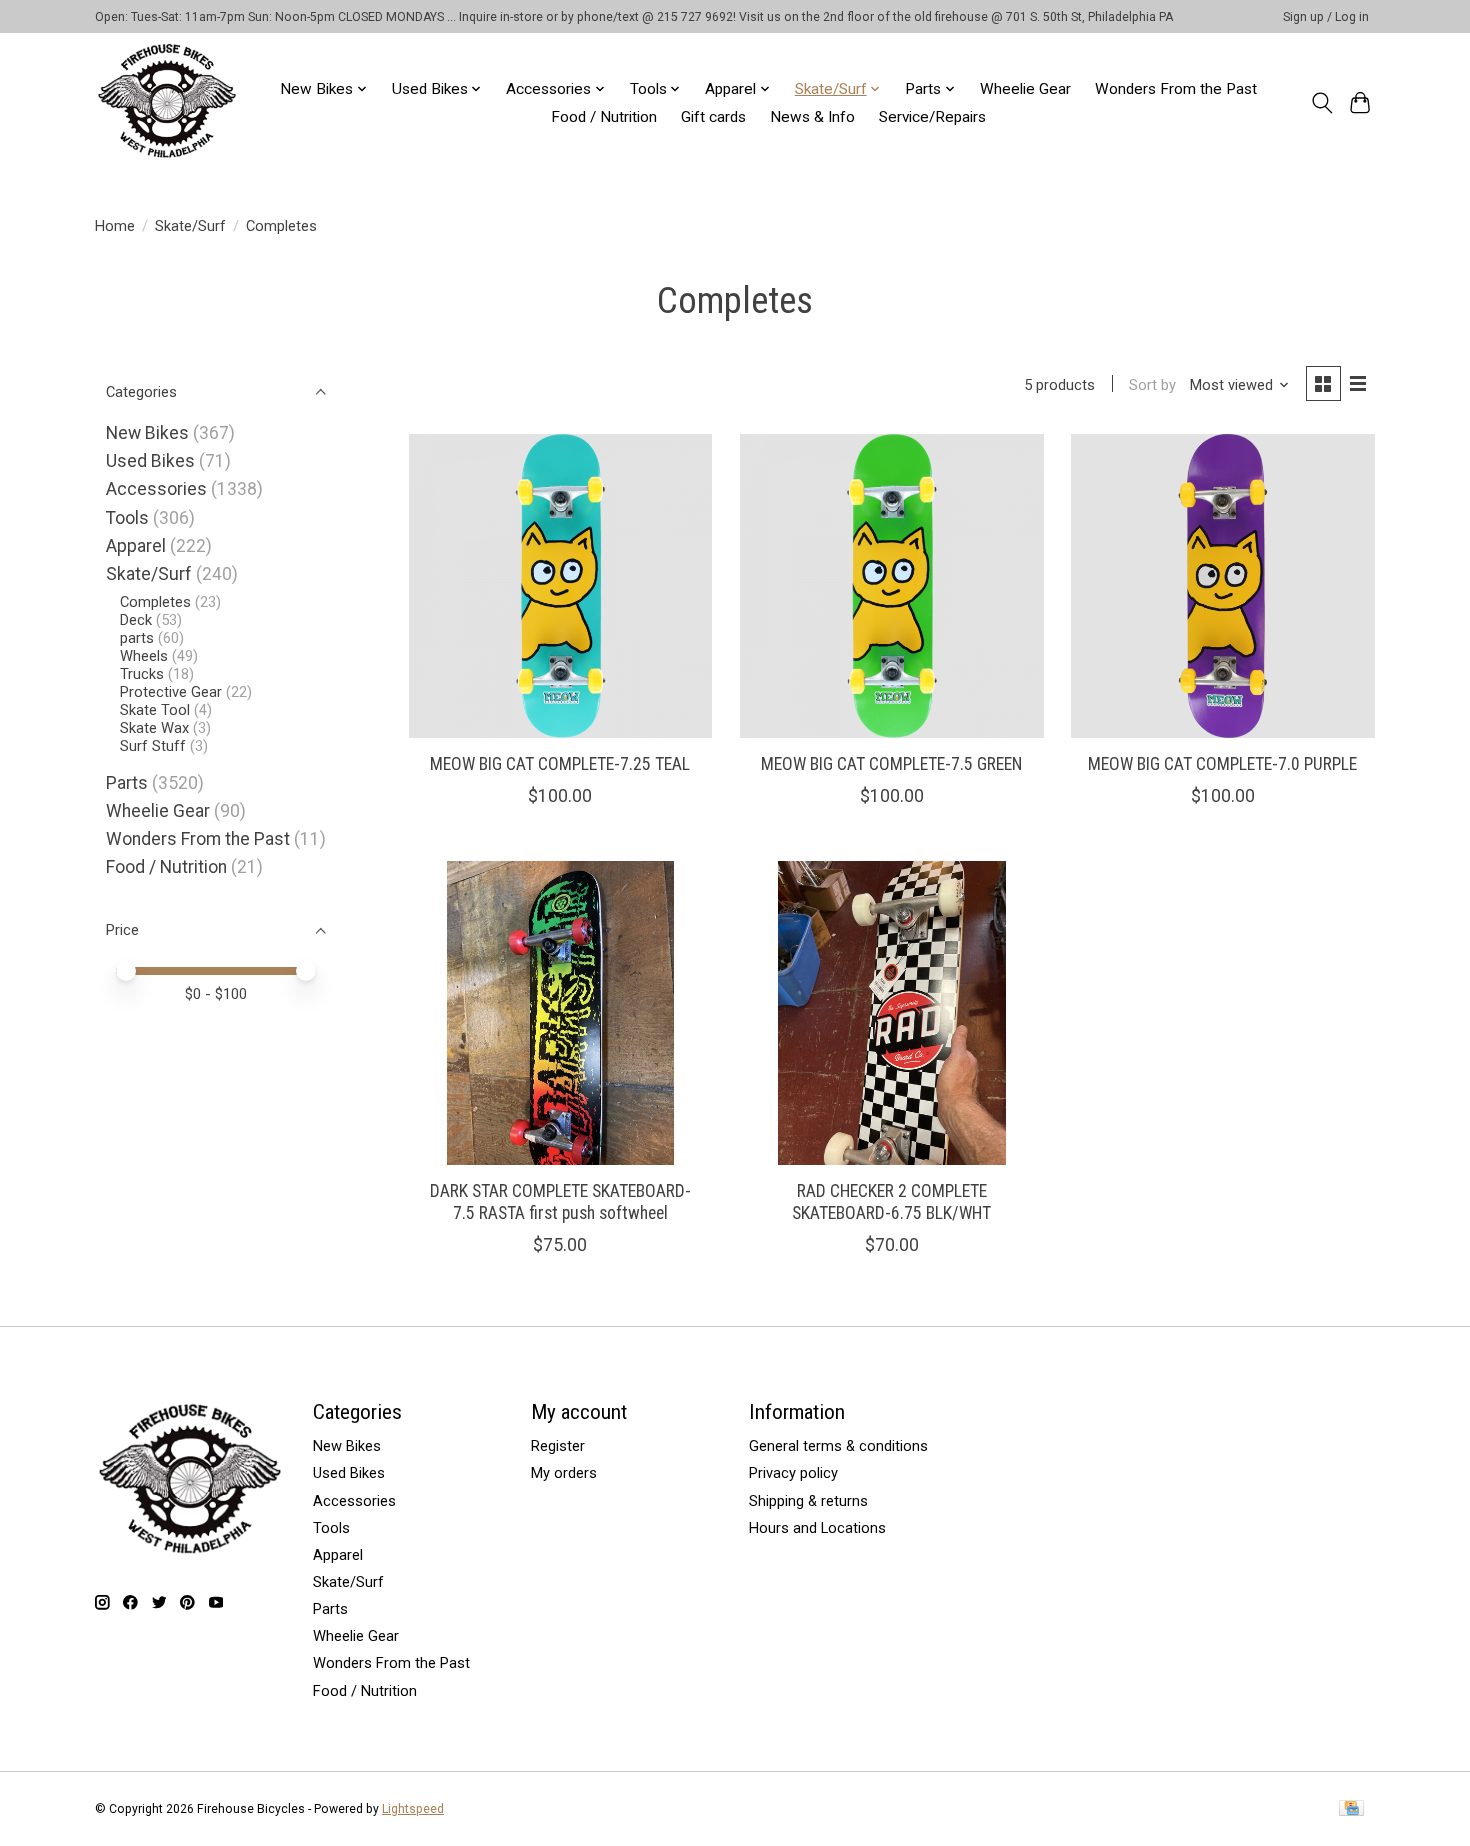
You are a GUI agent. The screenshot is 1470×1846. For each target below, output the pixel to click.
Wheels (144, 656)
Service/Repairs (932, 117)
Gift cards (713, 117)
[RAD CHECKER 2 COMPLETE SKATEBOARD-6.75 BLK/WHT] (892, 1013)
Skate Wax (154, 728)
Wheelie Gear (1025, 89)
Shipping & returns (808, 1501)
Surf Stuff (153, 746)
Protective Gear (171, 692)
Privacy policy (793, 1473)
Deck (136, 620)
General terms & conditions (838, 1446)
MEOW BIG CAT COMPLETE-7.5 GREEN (891, 764)
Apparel (136, 546)
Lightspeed (413, 1809)
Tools (127, 518)
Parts (127, 783)
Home (115, 226)
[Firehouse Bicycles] (167, 102)
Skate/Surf (190, 226)
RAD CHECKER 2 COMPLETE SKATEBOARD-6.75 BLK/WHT (891, 1201)
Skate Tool (155, 710)
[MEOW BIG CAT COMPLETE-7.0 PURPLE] (1223, 586)
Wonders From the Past (1176, 89)
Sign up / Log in (1326, 17)
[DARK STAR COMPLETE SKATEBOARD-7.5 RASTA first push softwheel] (561, 1013)
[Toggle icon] (1321, 103)
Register (558, 1446)
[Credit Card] (1351, 1809)
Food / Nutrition (604, 117)
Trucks (142, 674)
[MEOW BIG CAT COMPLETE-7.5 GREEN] (892, 586)
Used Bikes (150, 461)
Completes (155, 602)
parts (137, 638)
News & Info (812, 117)
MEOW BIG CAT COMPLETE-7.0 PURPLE (1222, 764)
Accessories (156, 489)
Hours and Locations (817, 1528)
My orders (564, 1473)
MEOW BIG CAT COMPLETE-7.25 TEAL (560, 764)
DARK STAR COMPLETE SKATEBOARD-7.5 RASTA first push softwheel (560, 1201)
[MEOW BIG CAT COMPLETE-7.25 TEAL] (561, 586)
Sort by (1152, 385)
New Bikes (147, 433)
